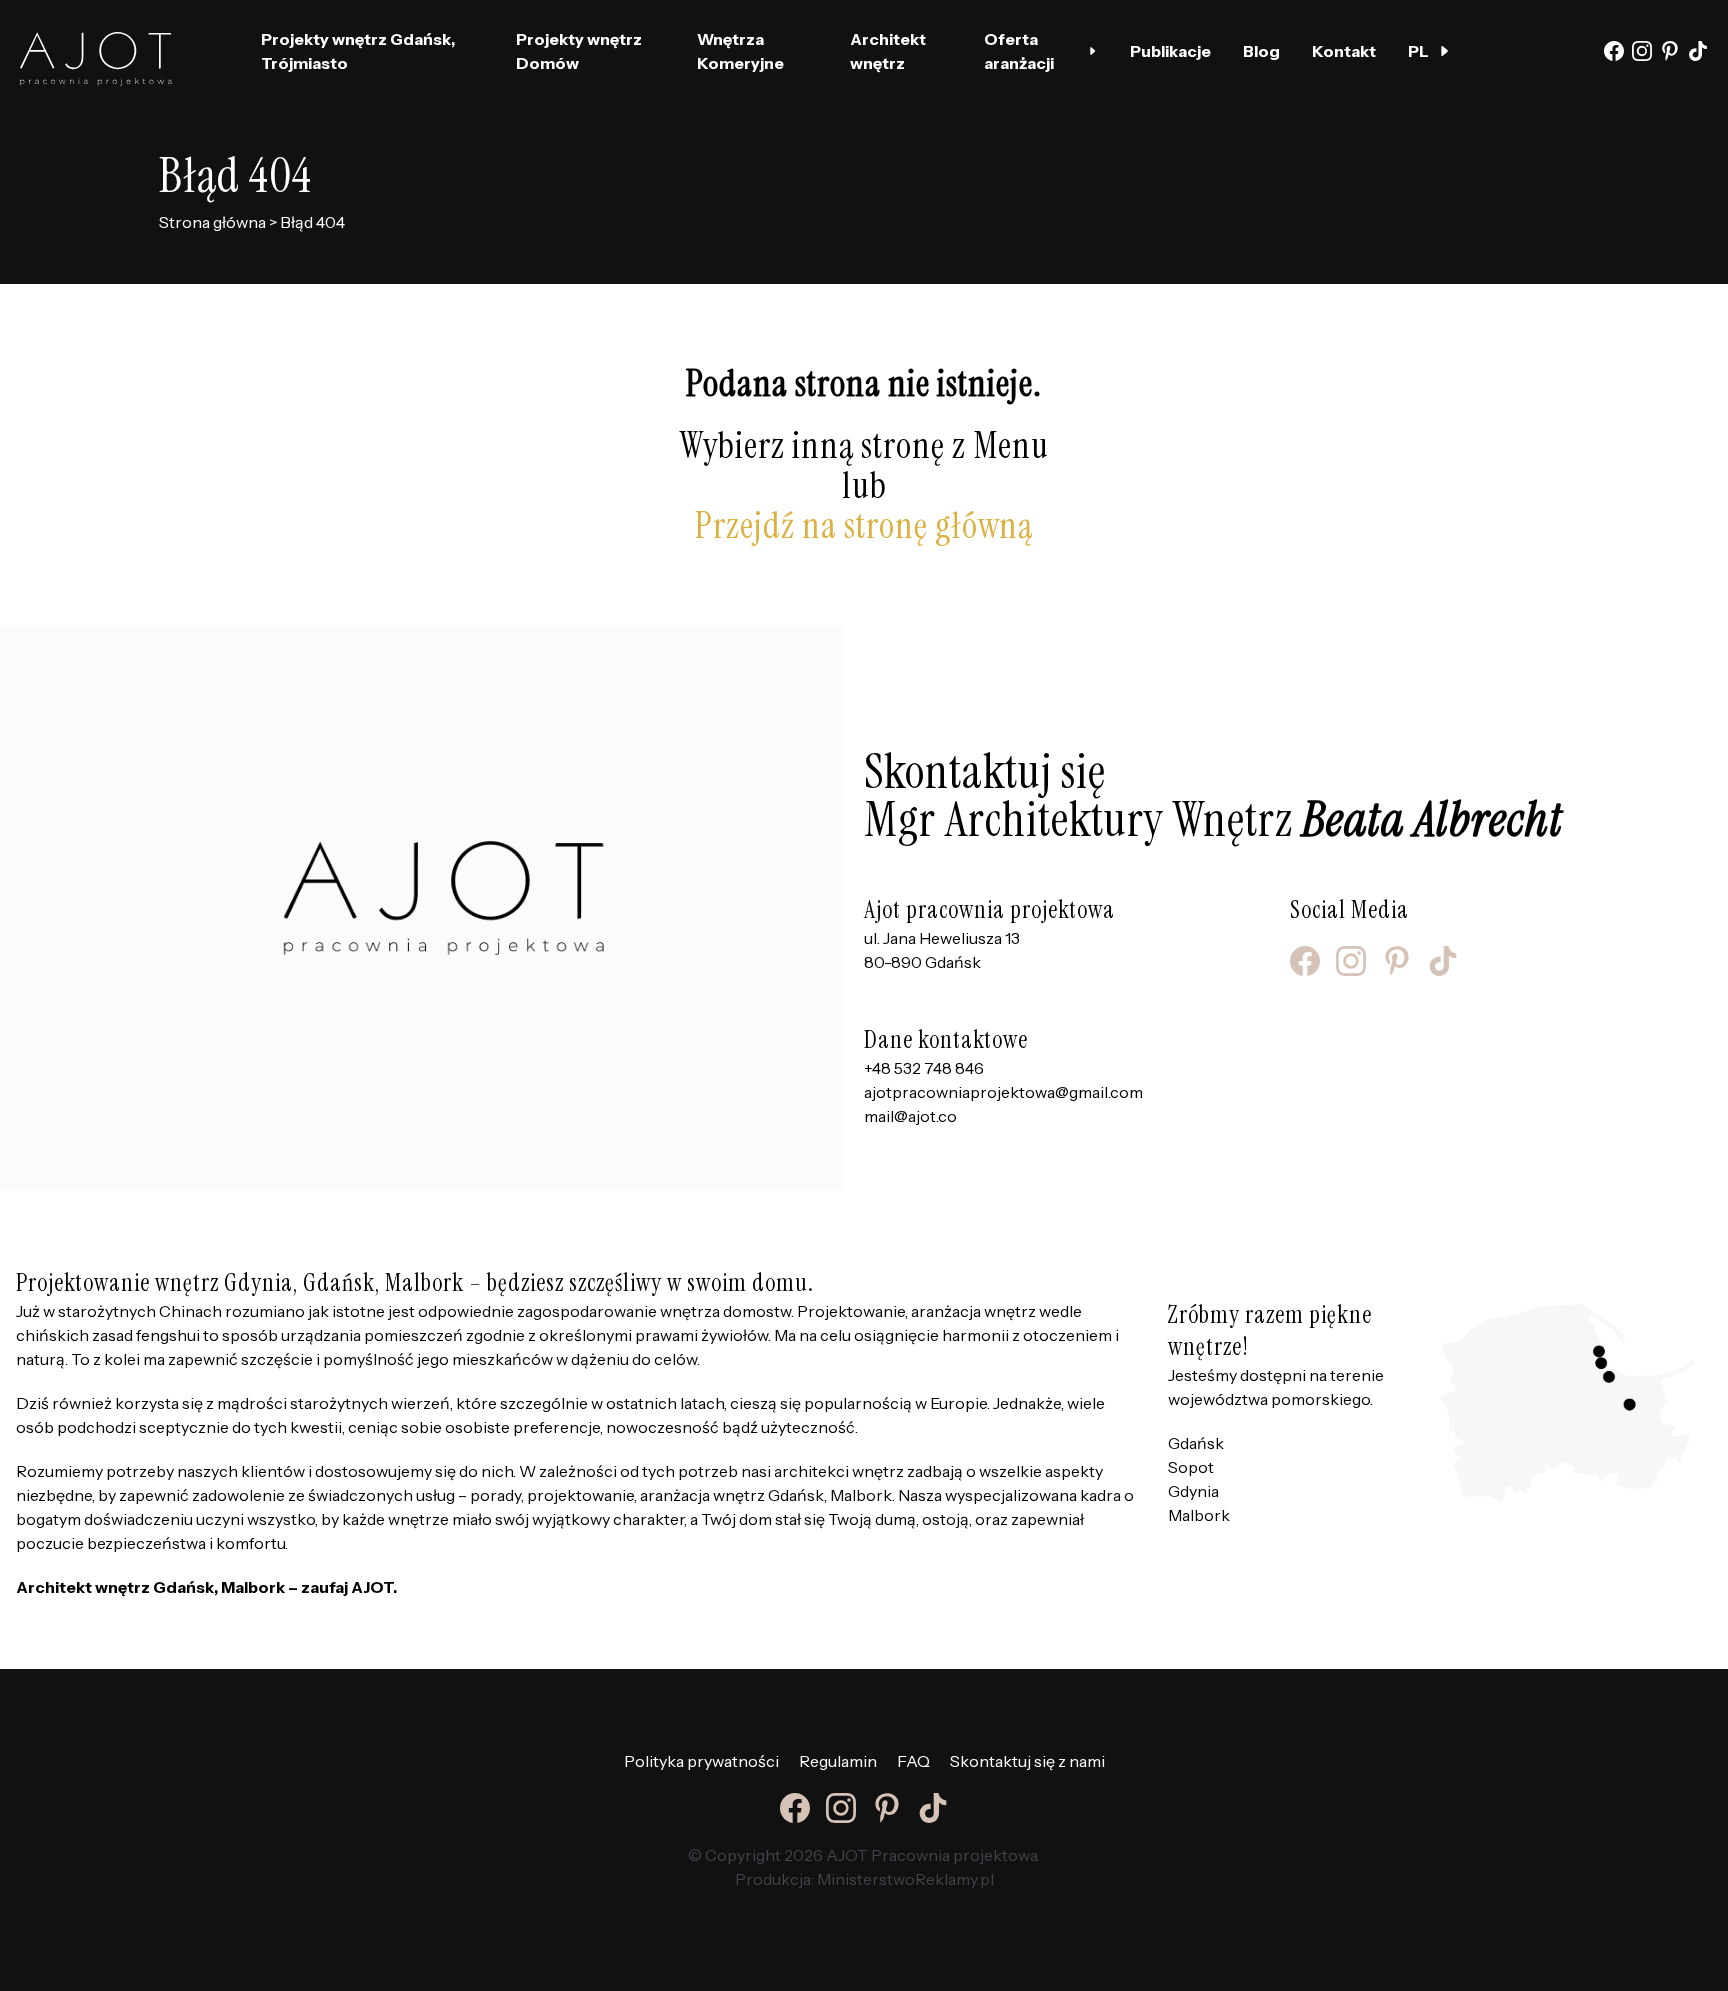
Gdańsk (1196, 1443)
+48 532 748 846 (924, 1068)
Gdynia (1193, 1491)
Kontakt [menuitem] (1344, 51)
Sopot (1191, 1467)
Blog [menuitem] (1261, 51)
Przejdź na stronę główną (864, 525)
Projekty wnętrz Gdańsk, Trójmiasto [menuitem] (358, 51)
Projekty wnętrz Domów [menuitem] (579, 51)
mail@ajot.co (910, 1116)
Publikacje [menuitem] (1170, 51)
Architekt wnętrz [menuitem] (888, 51)
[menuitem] (1429, 51)
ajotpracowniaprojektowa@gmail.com (1003, 1092)
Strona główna (212, 222)
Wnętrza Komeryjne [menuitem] (740, 51)
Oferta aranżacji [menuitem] (1019, 51)
